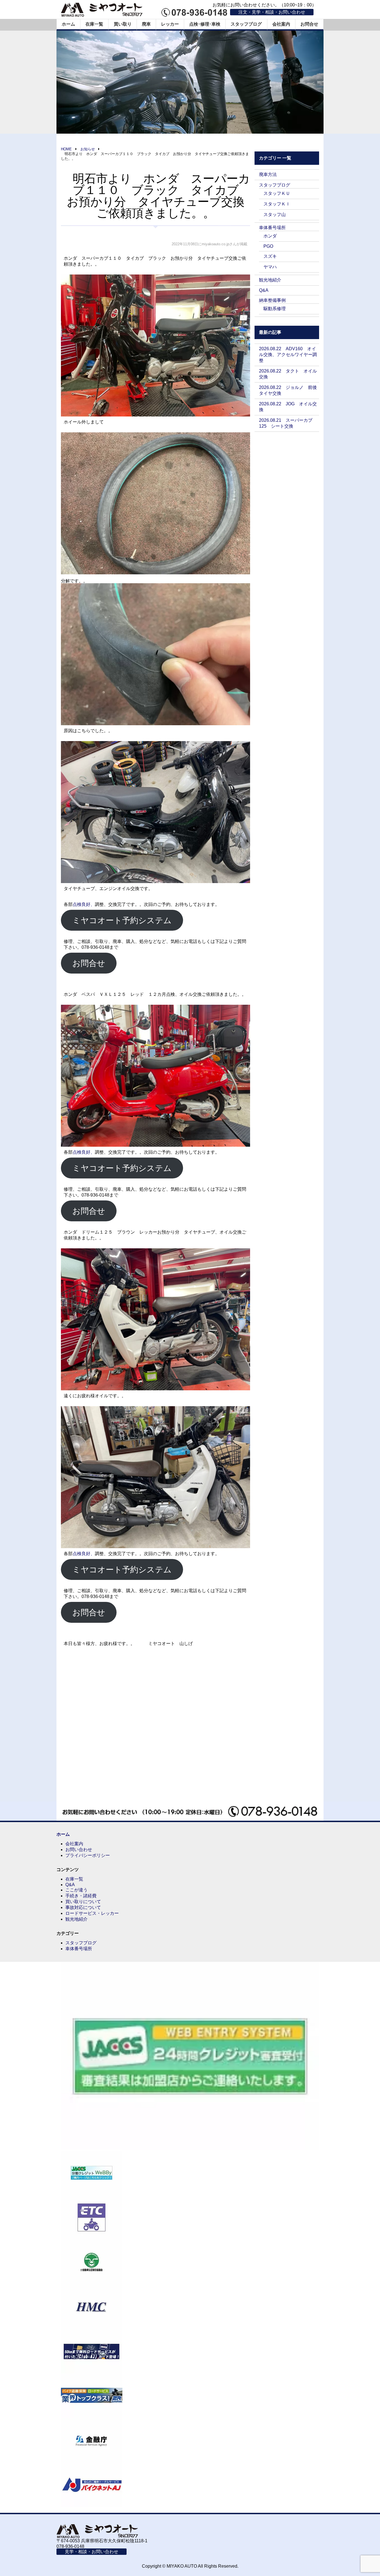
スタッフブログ (246, 24)
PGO (268, 246)
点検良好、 (84, 904)
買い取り (123, 24)
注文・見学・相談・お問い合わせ (272, 12)
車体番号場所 (272, 228)
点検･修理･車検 (205, 24)
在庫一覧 (94, 24)
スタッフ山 (275, 215)
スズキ (270, 256)
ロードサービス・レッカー (92, 1913)
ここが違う (77, 1890)
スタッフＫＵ (277, 193)
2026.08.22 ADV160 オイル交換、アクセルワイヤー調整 (288, 355)
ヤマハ (270, 267)
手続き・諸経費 (81, 1896)
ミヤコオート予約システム (122, 920)
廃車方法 (268, 174)
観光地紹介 (270, 280)
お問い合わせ (79, 1850)
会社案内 (281, 24)
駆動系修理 (275, 309)
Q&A (264, 290)
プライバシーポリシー (88, 1855)
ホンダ (270, 236)
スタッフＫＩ (277, 204)
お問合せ (309, 24)
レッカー (170, 24)
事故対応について (83, 1907)
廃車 (146, 24)
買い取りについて (83, 1902)
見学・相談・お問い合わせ (92, 2552)
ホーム (68, 24)
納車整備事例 (272, 300)
